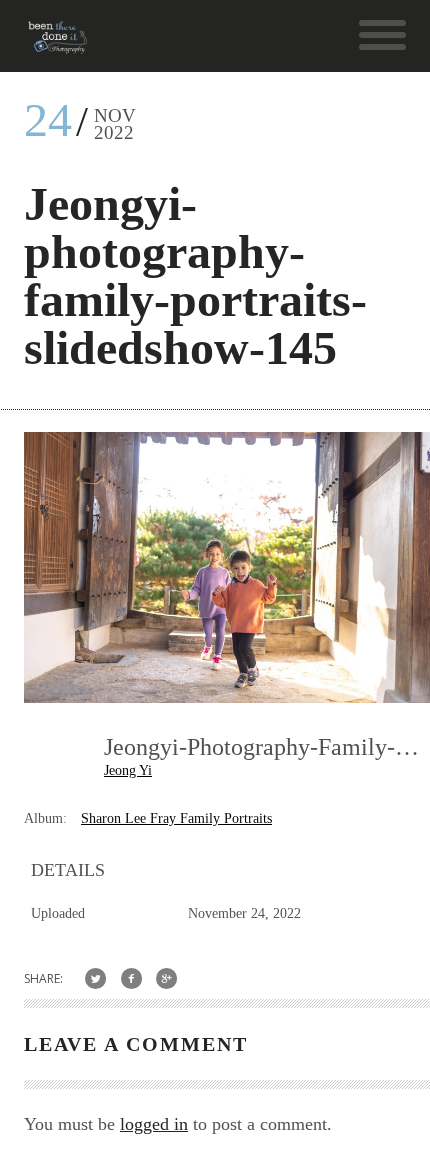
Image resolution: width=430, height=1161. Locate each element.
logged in (154, 1124)
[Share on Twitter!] (95, 978)
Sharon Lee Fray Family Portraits (176, 818)
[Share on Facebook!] (131, 978)
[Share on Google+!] (167, 978)
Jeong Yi (128, 770)
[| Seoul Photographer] (57, 44)
